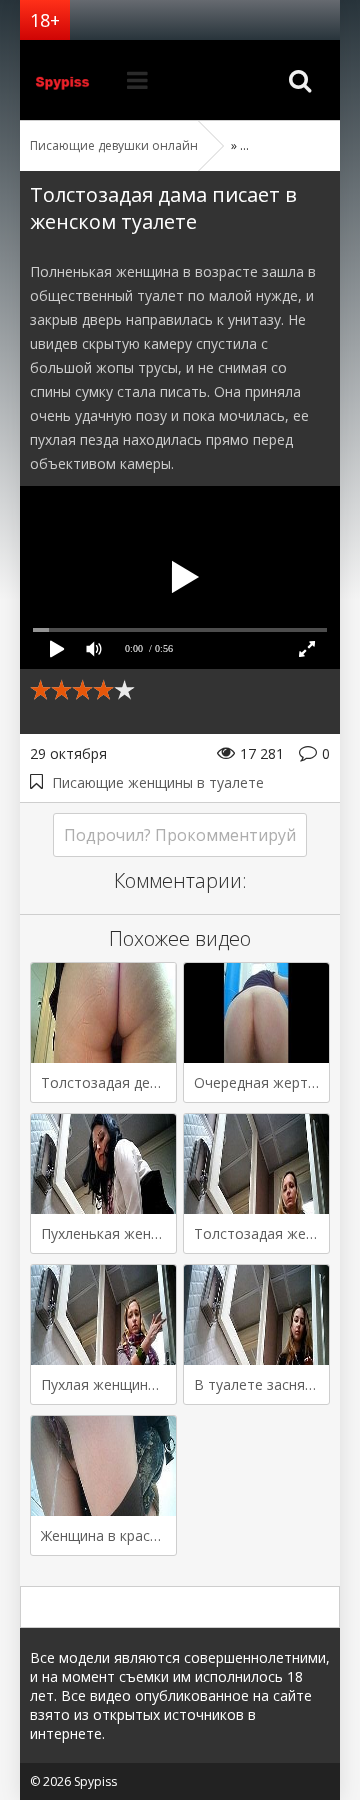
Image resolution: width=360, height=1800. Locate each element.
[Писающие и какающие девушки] (70, 80)
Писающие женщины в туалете (158, 782)
